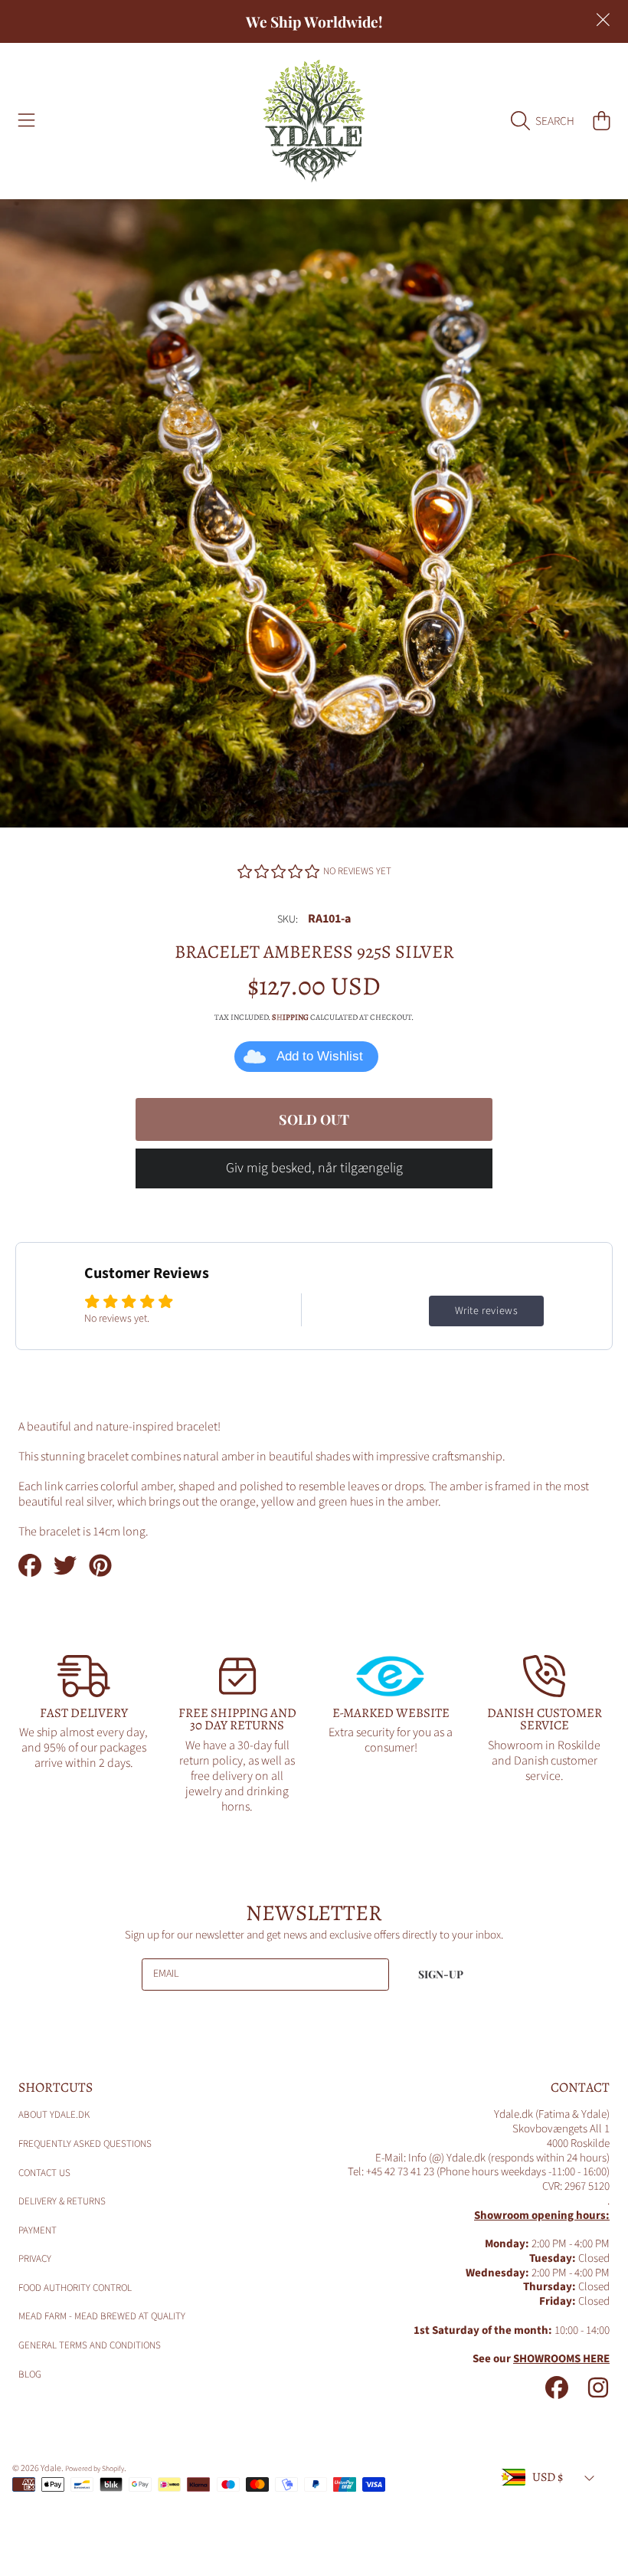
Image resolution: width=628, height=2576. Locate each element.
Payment (38, 2230)
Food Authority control (75, 2288)
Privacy (35, 2259)
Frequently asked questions (85, 2144)
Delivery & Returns (62, 2201)
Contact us (44, 2173)
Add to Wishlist (320, 1056)
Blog (30, 2374)
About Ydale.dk (54, 2115)
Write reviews (487, 1311)
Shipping (290, 1018)
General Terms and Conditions (90, 2345)
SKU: (288, 920)
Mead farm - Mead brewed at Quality (102, 2316)
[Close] (603, 20)
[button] (27, 121)
